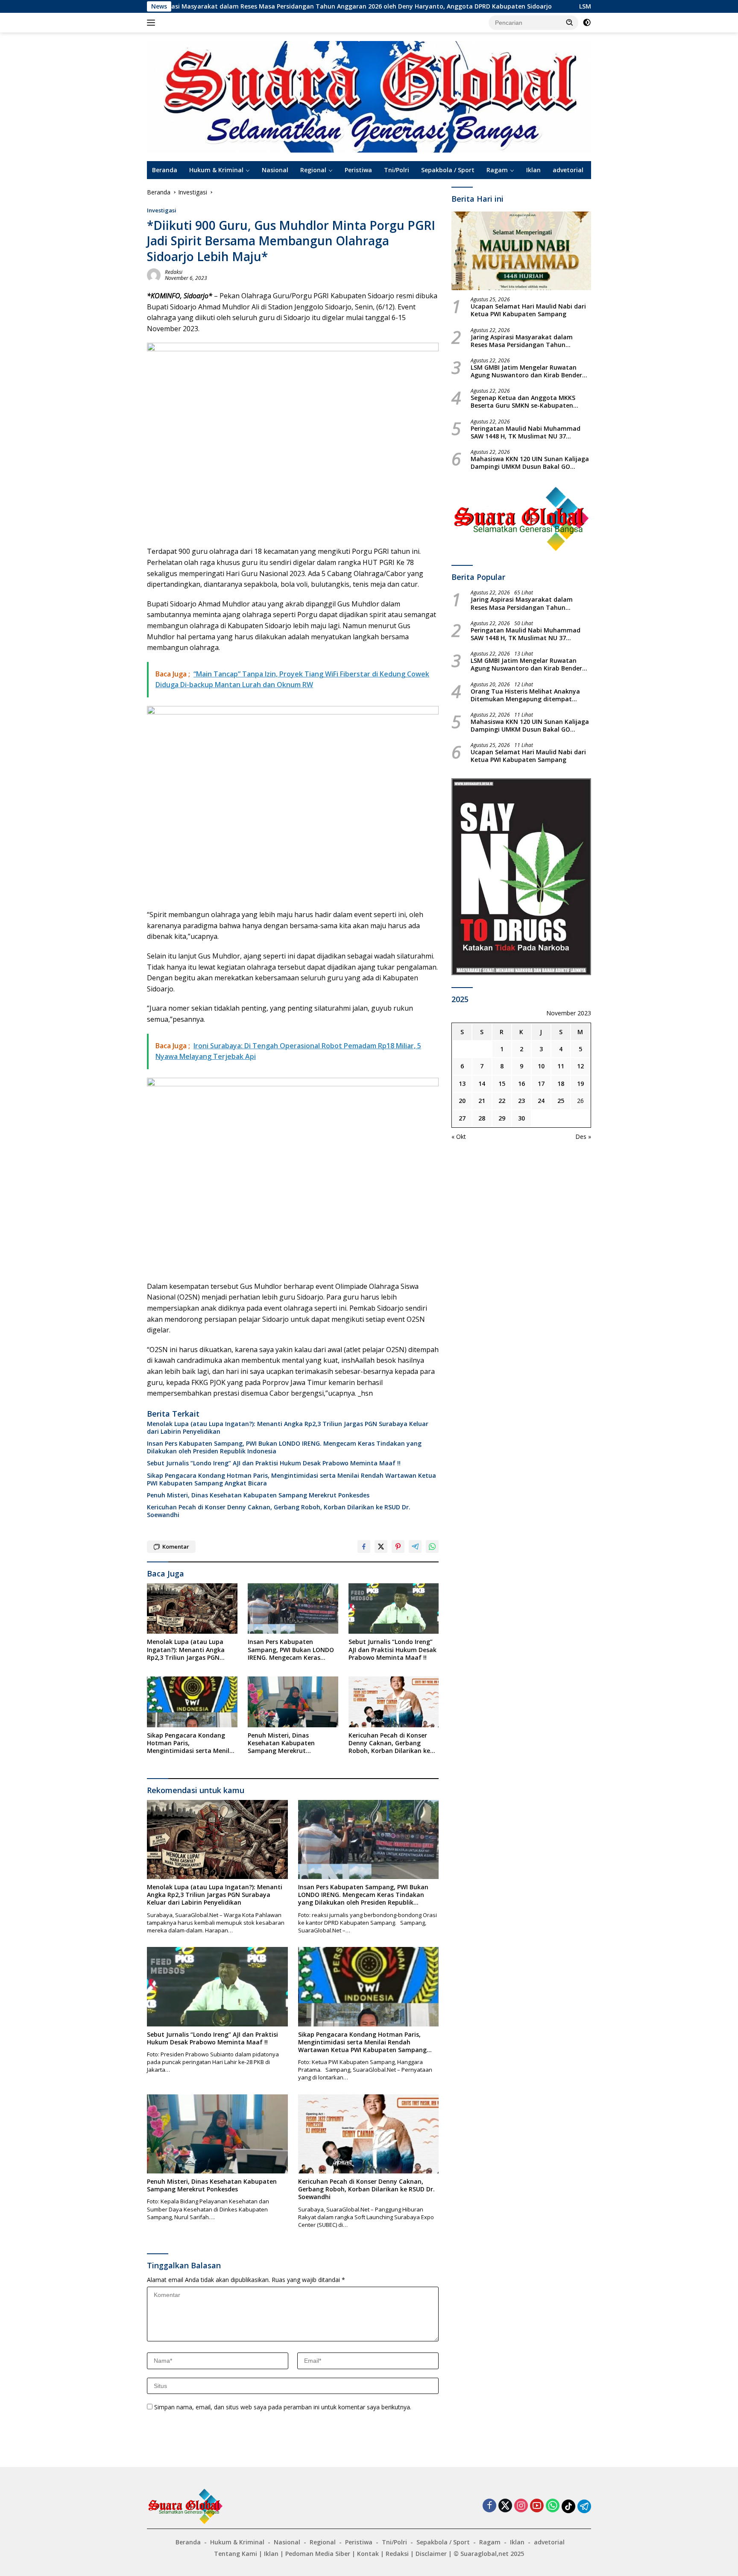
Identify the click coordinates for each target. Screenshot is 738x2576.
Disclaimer (431, 2554)
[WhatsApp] (553, 2506)
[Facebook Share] (364, 1547)
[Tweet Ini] (381, 1547)
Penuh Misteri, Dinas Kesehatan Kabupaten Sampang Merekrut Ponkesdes (258, 1495)
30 (521, 1118)
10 (541, 1066)
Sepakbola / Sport (448, 170)
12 (580, 1066)
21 (482, 1101)
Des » (583, 1137)
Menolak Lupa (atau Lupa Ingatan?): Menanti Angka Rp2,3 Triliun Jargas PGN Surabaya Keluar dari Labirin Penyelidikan (288, 1428)
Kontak (368, 2554)
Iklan (533, 170)
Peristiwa (358, 170)
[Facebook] (489, 2506)
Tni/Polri (397, 170)
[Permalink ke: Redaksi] (154, 275)
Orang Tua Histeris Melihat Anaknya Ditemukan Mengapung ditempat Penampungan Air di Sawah (525, 695)
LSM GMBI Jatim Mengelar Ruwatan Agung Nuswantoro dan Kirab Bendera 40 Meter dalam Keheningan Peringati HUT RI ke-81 (528, 371)
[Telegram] (584, 2506)
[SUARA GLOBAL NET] (369, 96)
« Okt (459, 1137)
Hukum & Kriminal (216, 170)
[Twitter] (505, 2506)
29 (502, 1118)
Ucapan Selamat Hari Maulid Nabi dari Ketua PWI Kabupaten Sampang (528, 310)
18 (561, 1084)
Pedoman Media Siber (318, 2554)
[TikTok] (568, 2506)
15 (502, 1084)
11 (561, 1066)
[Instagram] (521, 2506)
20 (462, 1101)
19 (580, 1084)
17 (541, 1084)
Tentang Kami (236, 2554)
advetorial (568, 170)
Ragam (497, 170)
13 (462, 1084)
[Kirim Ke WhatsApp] (432, 1547)
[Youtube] (537, 2506)
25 (561, 1101)
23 (521, 1101)
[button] (570, 22)
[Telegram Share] (415, 1547)
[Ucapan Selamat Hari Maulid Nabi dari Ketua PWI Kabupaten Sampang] (521, 251)
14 (482, 1084)
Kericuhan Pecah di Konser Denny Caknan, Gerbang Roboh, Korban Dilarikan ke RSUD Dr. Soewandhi (279, 1511)
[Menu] (153, 23)
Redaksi (174, 272)
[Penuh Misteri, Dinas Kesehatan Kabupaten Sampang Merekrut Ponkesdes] (293, 1702)
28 (482, 1118)
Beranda (165, 170)
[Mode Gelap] (587, 23)
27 (462, 1118)
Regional (313, 170)
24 (541, 1101)
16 (521, 1084)
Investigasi (162, 210)
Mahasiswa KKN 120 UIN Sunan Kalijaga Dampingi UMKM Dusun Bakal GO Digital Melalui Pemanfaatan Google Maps (530, 463)
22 (502, 1101)
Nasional (275, 170)
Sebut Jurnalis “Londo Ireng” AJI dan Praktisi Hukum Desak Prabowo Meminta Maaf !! (274, 1463)
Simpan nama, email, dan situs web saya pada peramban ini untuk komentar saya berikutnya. (283, 2407)
